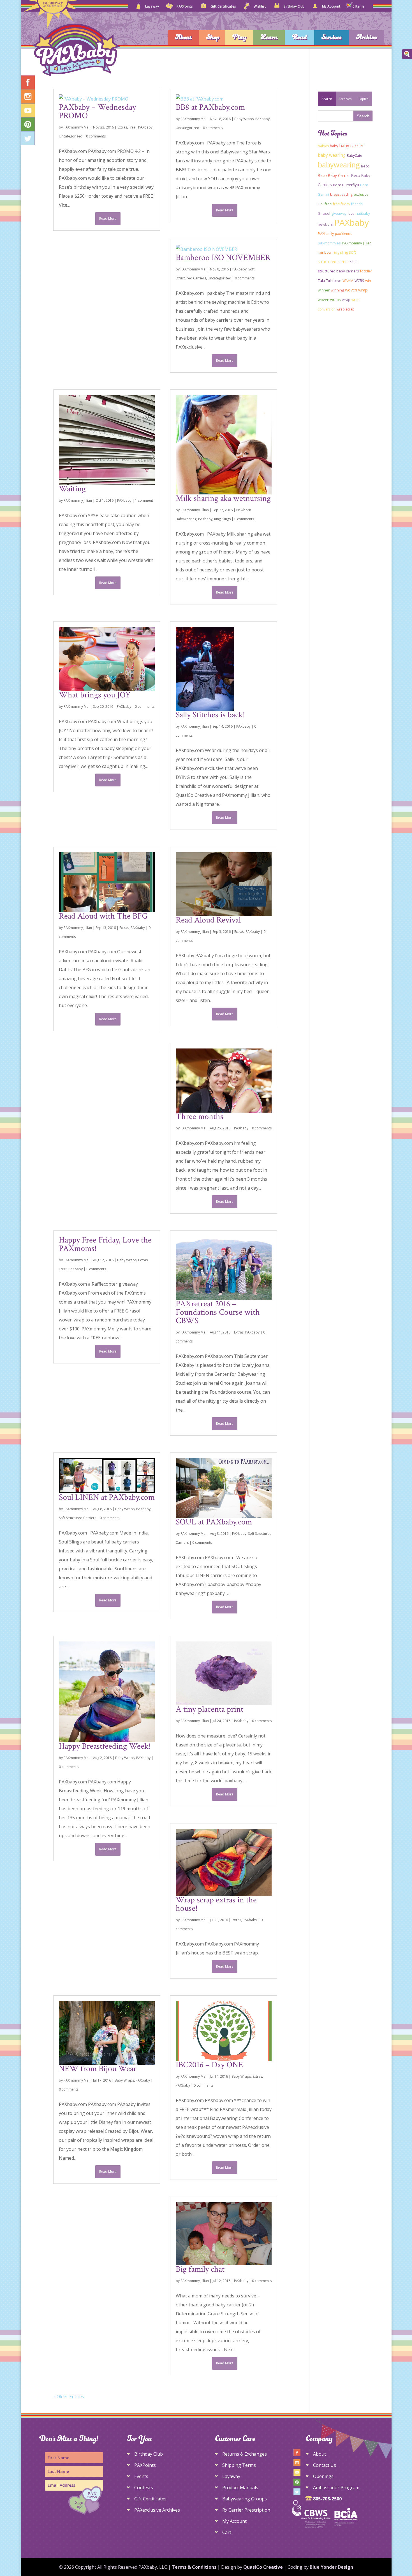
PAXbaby (145, 127)
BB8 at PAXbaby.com (210, 107)
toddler (366, 271)
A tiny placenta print (210, 1709)
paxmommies (329, 243)
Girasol (324, 213)
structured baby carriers (338, 271)
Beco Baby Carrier (334, 175)
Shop (213, 38)
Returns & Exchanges (245, 2454)
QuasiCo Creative (263, 2567)
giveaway (339, 213)
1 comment (144, 500)
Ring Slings (222, 519)
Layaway (152, 7)
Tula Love (334, 281)
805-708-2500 (327, 2499)
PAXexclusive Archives (157, 2510)
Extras (122, 127)
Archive (367, 38)
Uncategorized (71, 136)
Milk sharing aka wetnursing (223, 498)
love (351, 213)
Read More (108, 219)
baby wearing (332, 155)
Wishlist (260, 7)
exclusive (361, 194)
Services (332, 38)
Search (327, 99)
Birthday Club (294, 7)
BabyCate (354, 156)
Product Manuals (240, 2488)
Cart (227, 2532)
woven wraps (329, 300)
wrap (346, 300)
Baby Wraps (244, 119)
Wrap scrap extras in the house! (216, 1904)
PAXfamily (326, 234)
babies (323, 146)
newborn (326, 224)
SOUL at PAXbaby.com (214, 1522)
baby (334, 146)
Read (299, 38)
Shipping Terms (239, 2465)
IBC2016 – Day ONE (209, 2065)
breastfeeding (341, 194)
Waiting (72, 489)
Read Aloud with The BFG (103, 916)
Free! (133, 127)
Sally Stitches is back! (210, 715)
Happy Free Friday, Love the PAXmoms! (105, 1244)
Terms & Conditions (194, 2567)
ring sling (340, 252)
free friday (342, 204)
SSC (354, 262)
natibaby (363, 213)
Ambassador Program (336, 2488)
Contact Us (325, 2465)
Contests (144, 2488)
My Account (331, 7)
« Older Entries (69, 2397)
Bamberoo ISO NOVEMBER (223, 258)
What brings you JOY (95, 695)
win (368, 281)
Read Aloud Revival (208, 920)
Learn (269, 38)
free (328, 204)
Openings (323, 2476)
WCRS (359, 281)
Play (239, 38)
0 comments (96, 136)
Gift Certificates (223, 7)
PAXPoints (185, 7)
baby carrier (352, 146)
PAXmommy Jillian (78, 500)
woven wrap (356, 290)
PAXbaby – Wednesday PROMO (97, 112)
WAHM (348, 281)
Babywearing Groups (245, 2499)
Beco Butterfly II (346, 185)
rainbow (325, 252)
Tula (321, 281)
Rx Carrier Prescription (246, 2510)
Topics (363, 99)
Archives (345, 99)
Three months (200, 1117)
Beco (365, 166)
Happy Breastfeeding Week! (105, 1746)
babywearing (339, 165)
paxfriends (343, 234)
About (183, 38)
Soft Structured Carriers (77, 1518)
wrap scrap (346, 309)
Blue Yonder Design (331, 2567)
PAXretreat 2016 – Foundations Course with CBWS (218, 1312)
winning (337, 290)
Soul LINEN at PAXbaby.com (107, 1497)
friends (357, 204)
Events (141, 2476)
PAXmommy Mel (77, 127)
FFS (321, 204)
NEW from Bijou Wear (98, 2069)
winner (324, 290)
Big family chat (200, 2269)
